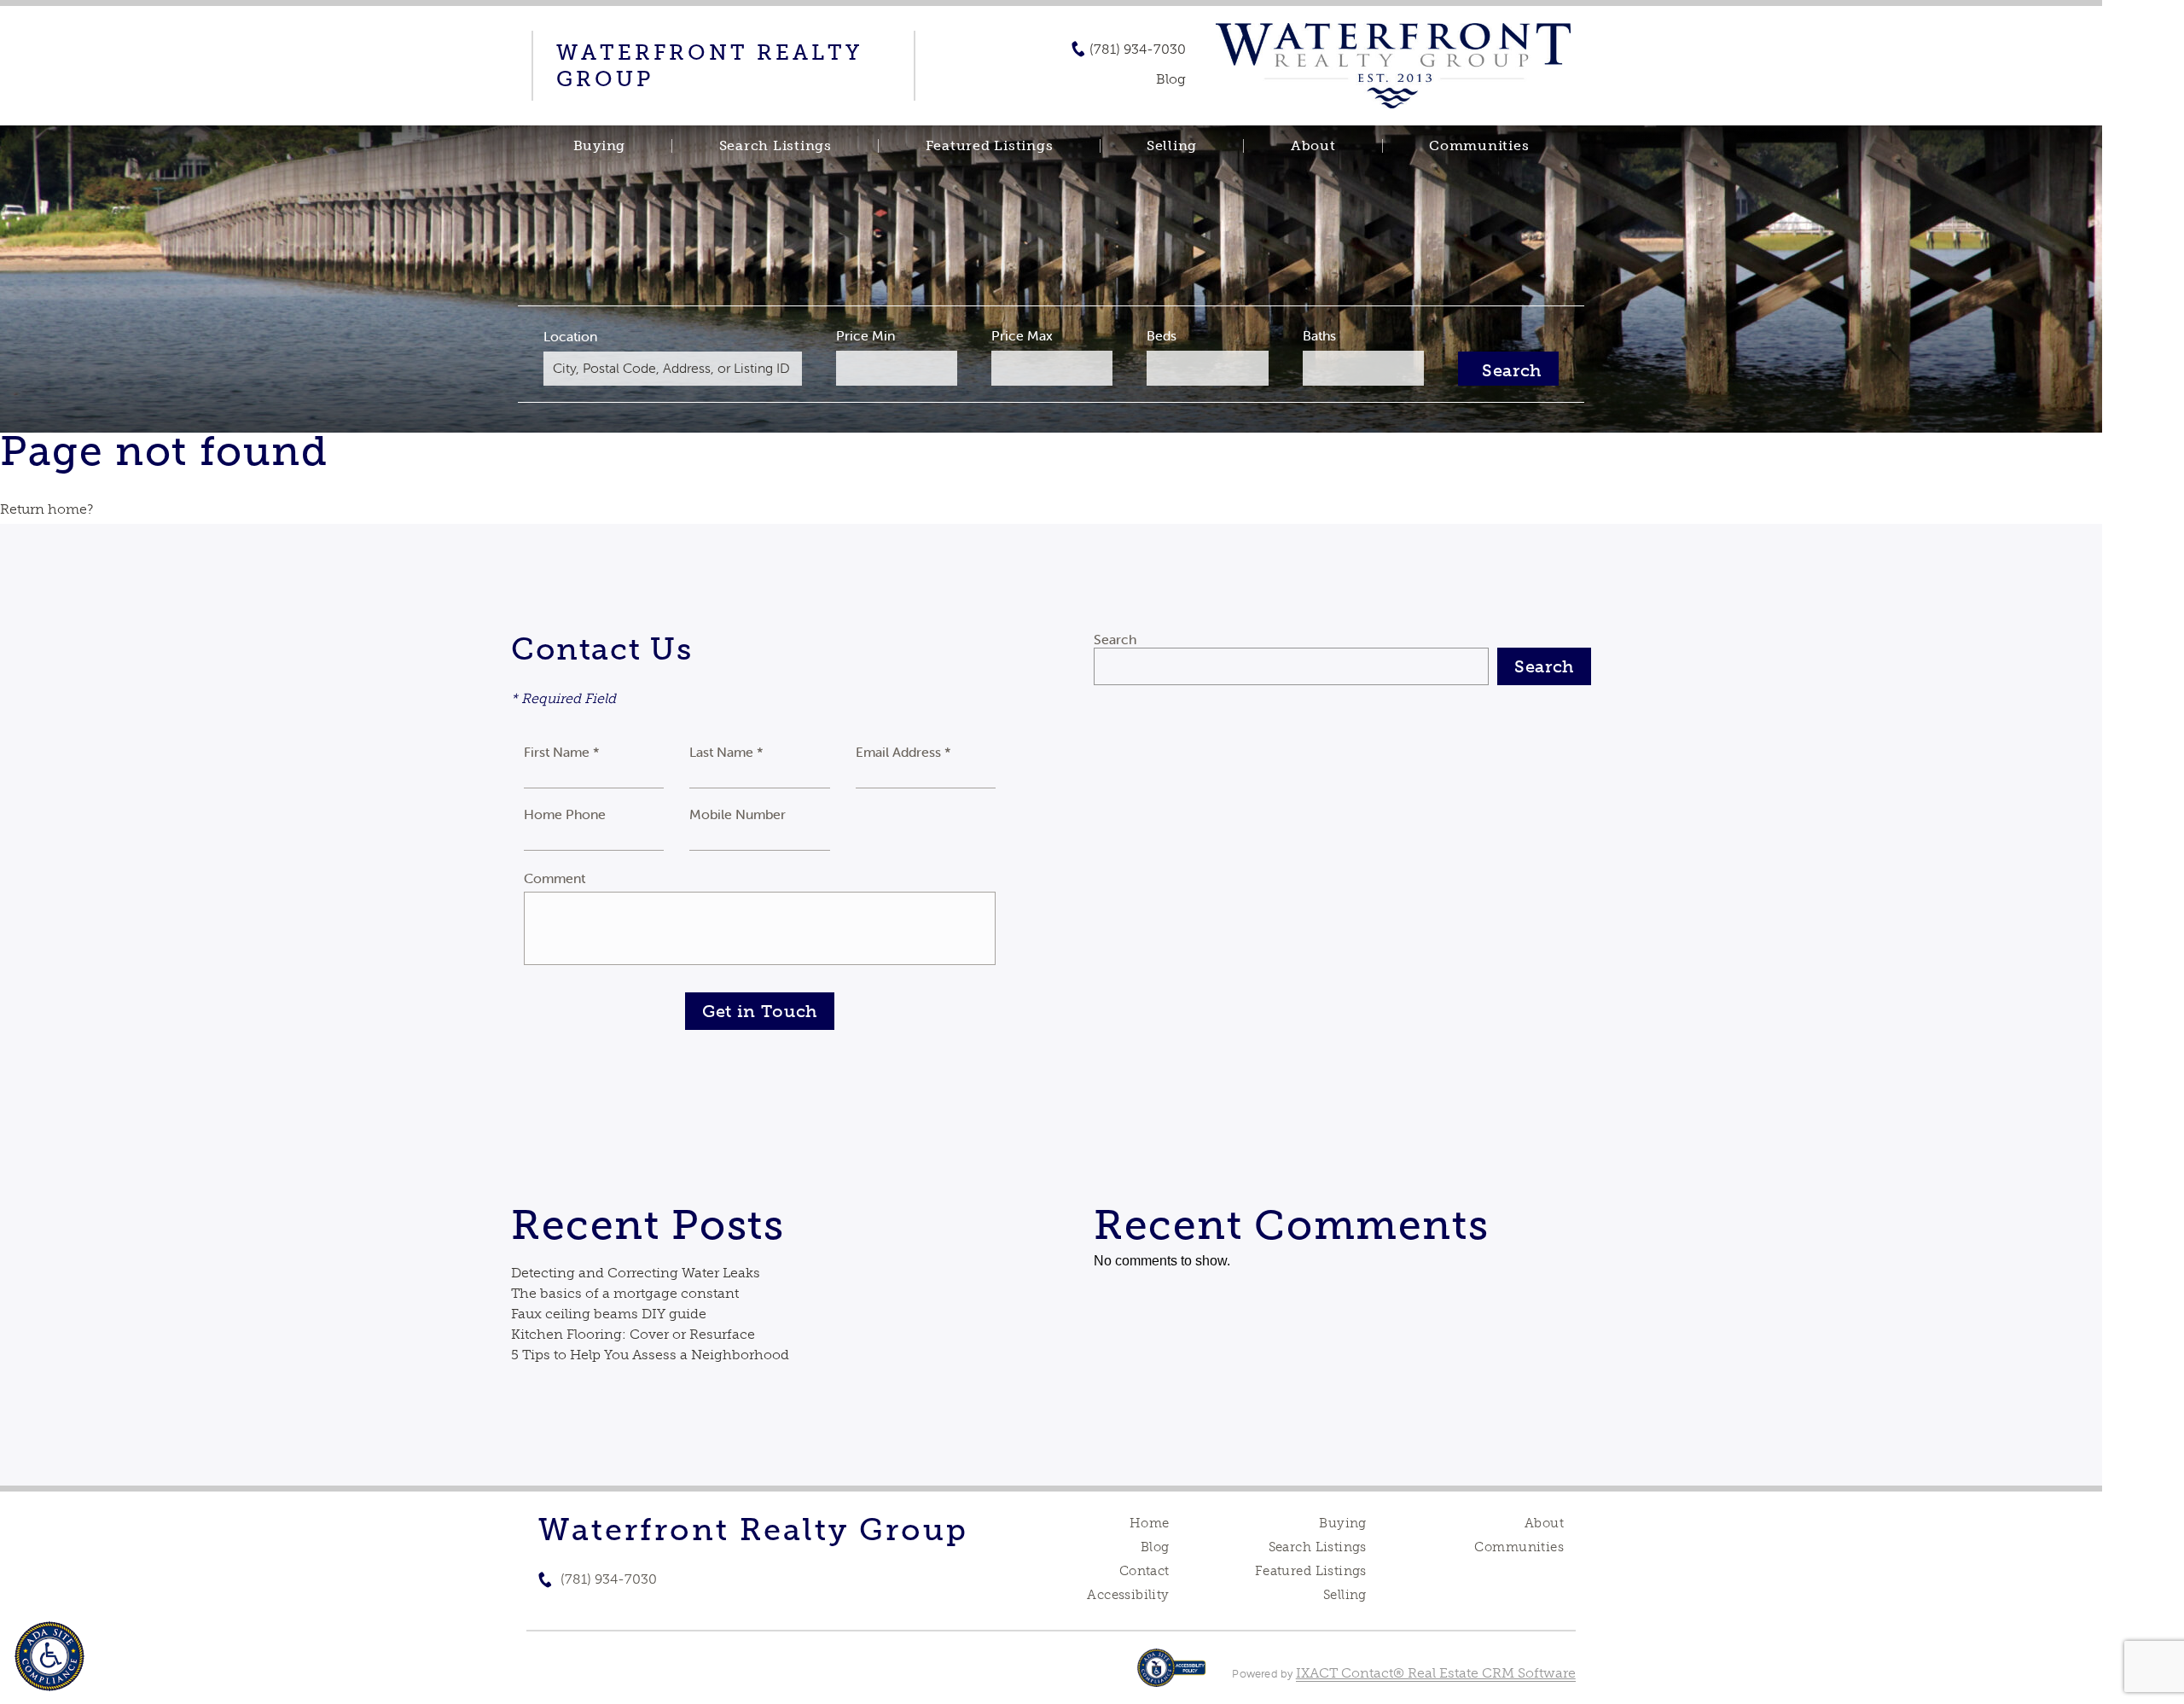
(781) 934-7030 (1138, 49)
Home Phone (565, 814)
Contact (1144, 1571)
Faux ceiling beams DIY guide (609, 1314)
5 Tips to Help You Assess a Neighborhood (650, 1355)
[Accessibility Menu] (49, 1656)
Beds (1162, 335)
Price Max (1022, 335)
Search (1115, 639)
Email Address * (903, 752)
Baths (1319, 335)
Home (1150, 1523)
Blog (1155, 1547)
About (1313, 146)
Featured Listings (990, 146)
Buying (600, 146)
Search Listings (775, 146)
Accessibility (1128, 1595)
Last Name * (726, 752)
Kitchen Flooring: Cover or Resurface (633, 1334)
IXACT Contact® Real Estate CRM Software (1436, 1673)
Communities (1479, 146)
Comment (555, 878)
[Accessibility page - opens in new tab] (1172, 1676)
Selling (1172, 146)
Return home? (46, 509)
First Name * (562, 752)
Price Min (865, 335)
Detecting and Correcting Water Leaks (636, 1273)
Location (570, 336)
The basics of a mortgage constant (625, 1293)
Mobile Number (738, 814)
